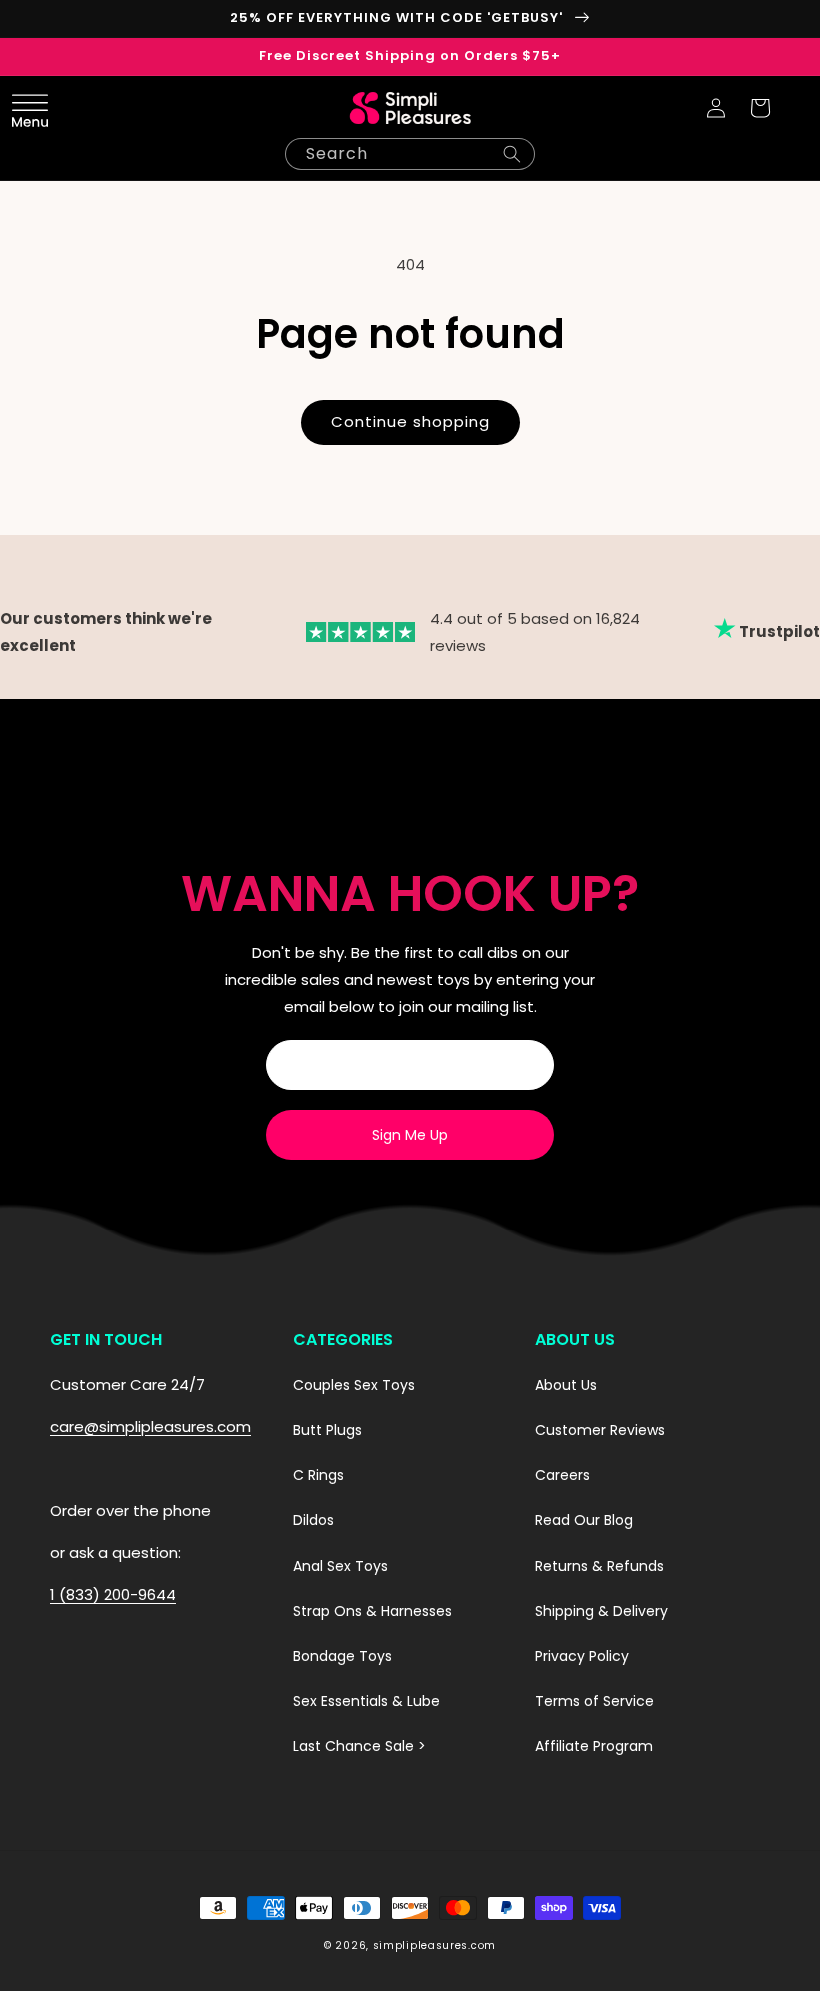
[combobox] (410, 154)
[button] (60, 108)
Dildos (313, 1520)
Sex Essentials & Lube (366, 1701)
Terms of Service (594, 1701)
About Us (566, 1385)
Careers (562, 1475)
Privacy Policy (582, 1656)
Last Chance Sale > (359, 1746)
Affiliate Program (594, 1746)
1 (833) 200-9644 (113, 1594)
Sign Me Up (410, 1135)
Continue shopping (410, 421)
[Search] (512, 154)
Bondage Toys (342, 1656)
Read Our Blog (584, 1520)
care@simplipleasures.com (150, 1426)
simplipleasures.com (434, 1945)
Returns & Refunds (599, 1566)
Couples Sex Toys (354, 1385)
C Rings (318, 1475)
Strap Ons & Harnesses (372, 1611)
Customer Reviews (600, 1430)
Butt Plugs (327, 1430)
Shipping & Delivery (601, 1611)
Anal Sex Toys (340, 1566)
